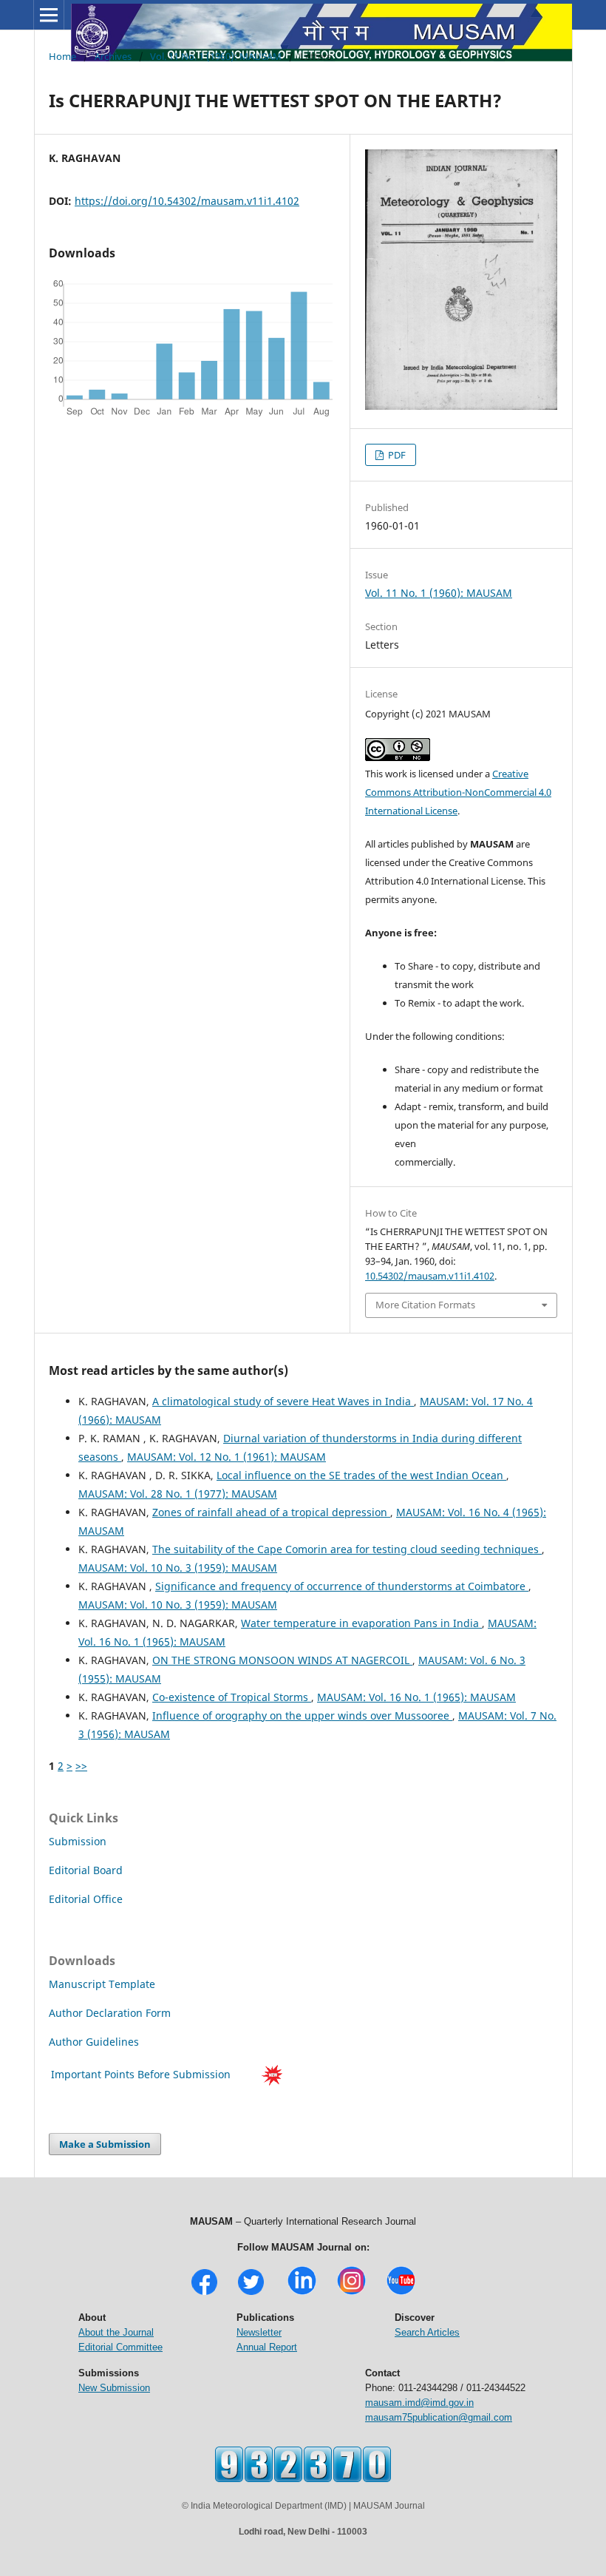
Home (62, 56)
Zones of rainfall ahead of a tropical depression (271, 1512)
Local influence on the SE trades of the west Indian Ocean (361, 1475)
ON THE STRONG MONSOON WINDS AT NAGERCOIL (282, 1660)
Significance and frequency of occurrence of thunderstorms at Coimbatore (342, 1586)
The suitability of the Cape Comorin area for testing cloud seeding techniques (347, 1549)
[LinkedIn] (302, 2293)
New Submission (114, 2388)
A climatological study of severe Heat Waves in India (283, 1401)
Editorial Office (86, 1899)
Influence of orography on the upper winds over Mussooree (302, 1715)
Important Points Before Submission (141, 2074)
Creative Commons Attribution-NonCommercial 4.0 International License (458, 792)
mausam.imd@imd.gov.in (419, 2403)
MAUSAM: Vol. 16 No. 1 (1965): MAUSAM (416, 1697)
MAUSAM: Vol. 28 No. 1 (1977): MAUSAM (178, 1494)
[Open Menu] (49, 15)
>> (81, 1766)
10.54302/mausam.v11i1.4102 (430, 1276)
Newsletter (259, 2332)
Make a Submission (105, 2144)
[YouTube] (401, 2293)
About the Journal (116, 2332)
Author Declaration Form (110, 2013)
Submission (78, 1841)
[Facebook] (204, 2293)
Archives (113, 56)
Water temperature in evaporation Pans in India (361, 1623)
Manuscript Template (102, 1984)
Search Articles (427, 2332)
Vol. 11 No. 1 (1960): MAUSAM (216, 56)
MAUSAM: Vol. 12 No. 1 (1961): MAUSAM (227, 1457)
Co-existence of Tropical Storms (232, 1697)
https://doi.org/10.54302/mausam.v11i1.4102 (187, 201)
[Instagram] (351, 2293)
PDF (396, 455)
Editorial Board (86, 1870)
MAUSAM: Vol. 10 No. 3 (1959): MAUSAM (178, 1568)
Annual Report (267, 2347)
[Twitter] (251, 2293)
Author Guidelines (95, 2042)
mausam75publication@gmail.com (439, 2417)
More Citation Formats (425, 1305)
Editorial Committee (120, 2347)
